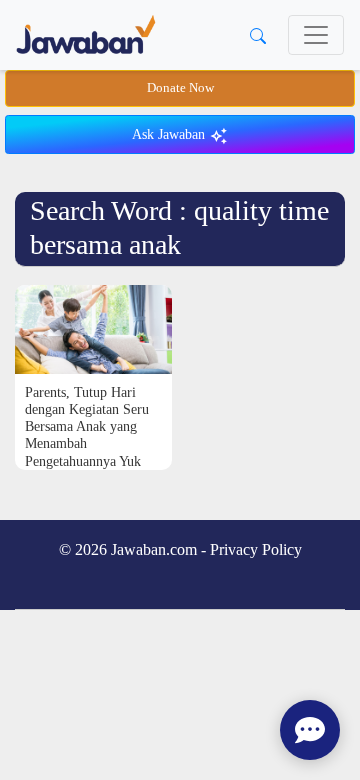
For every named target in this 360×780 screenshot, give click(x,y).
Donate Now (180, 88)
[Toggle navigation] (316, 35)
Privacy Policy (256, 549)
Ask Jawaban (170, 134)
